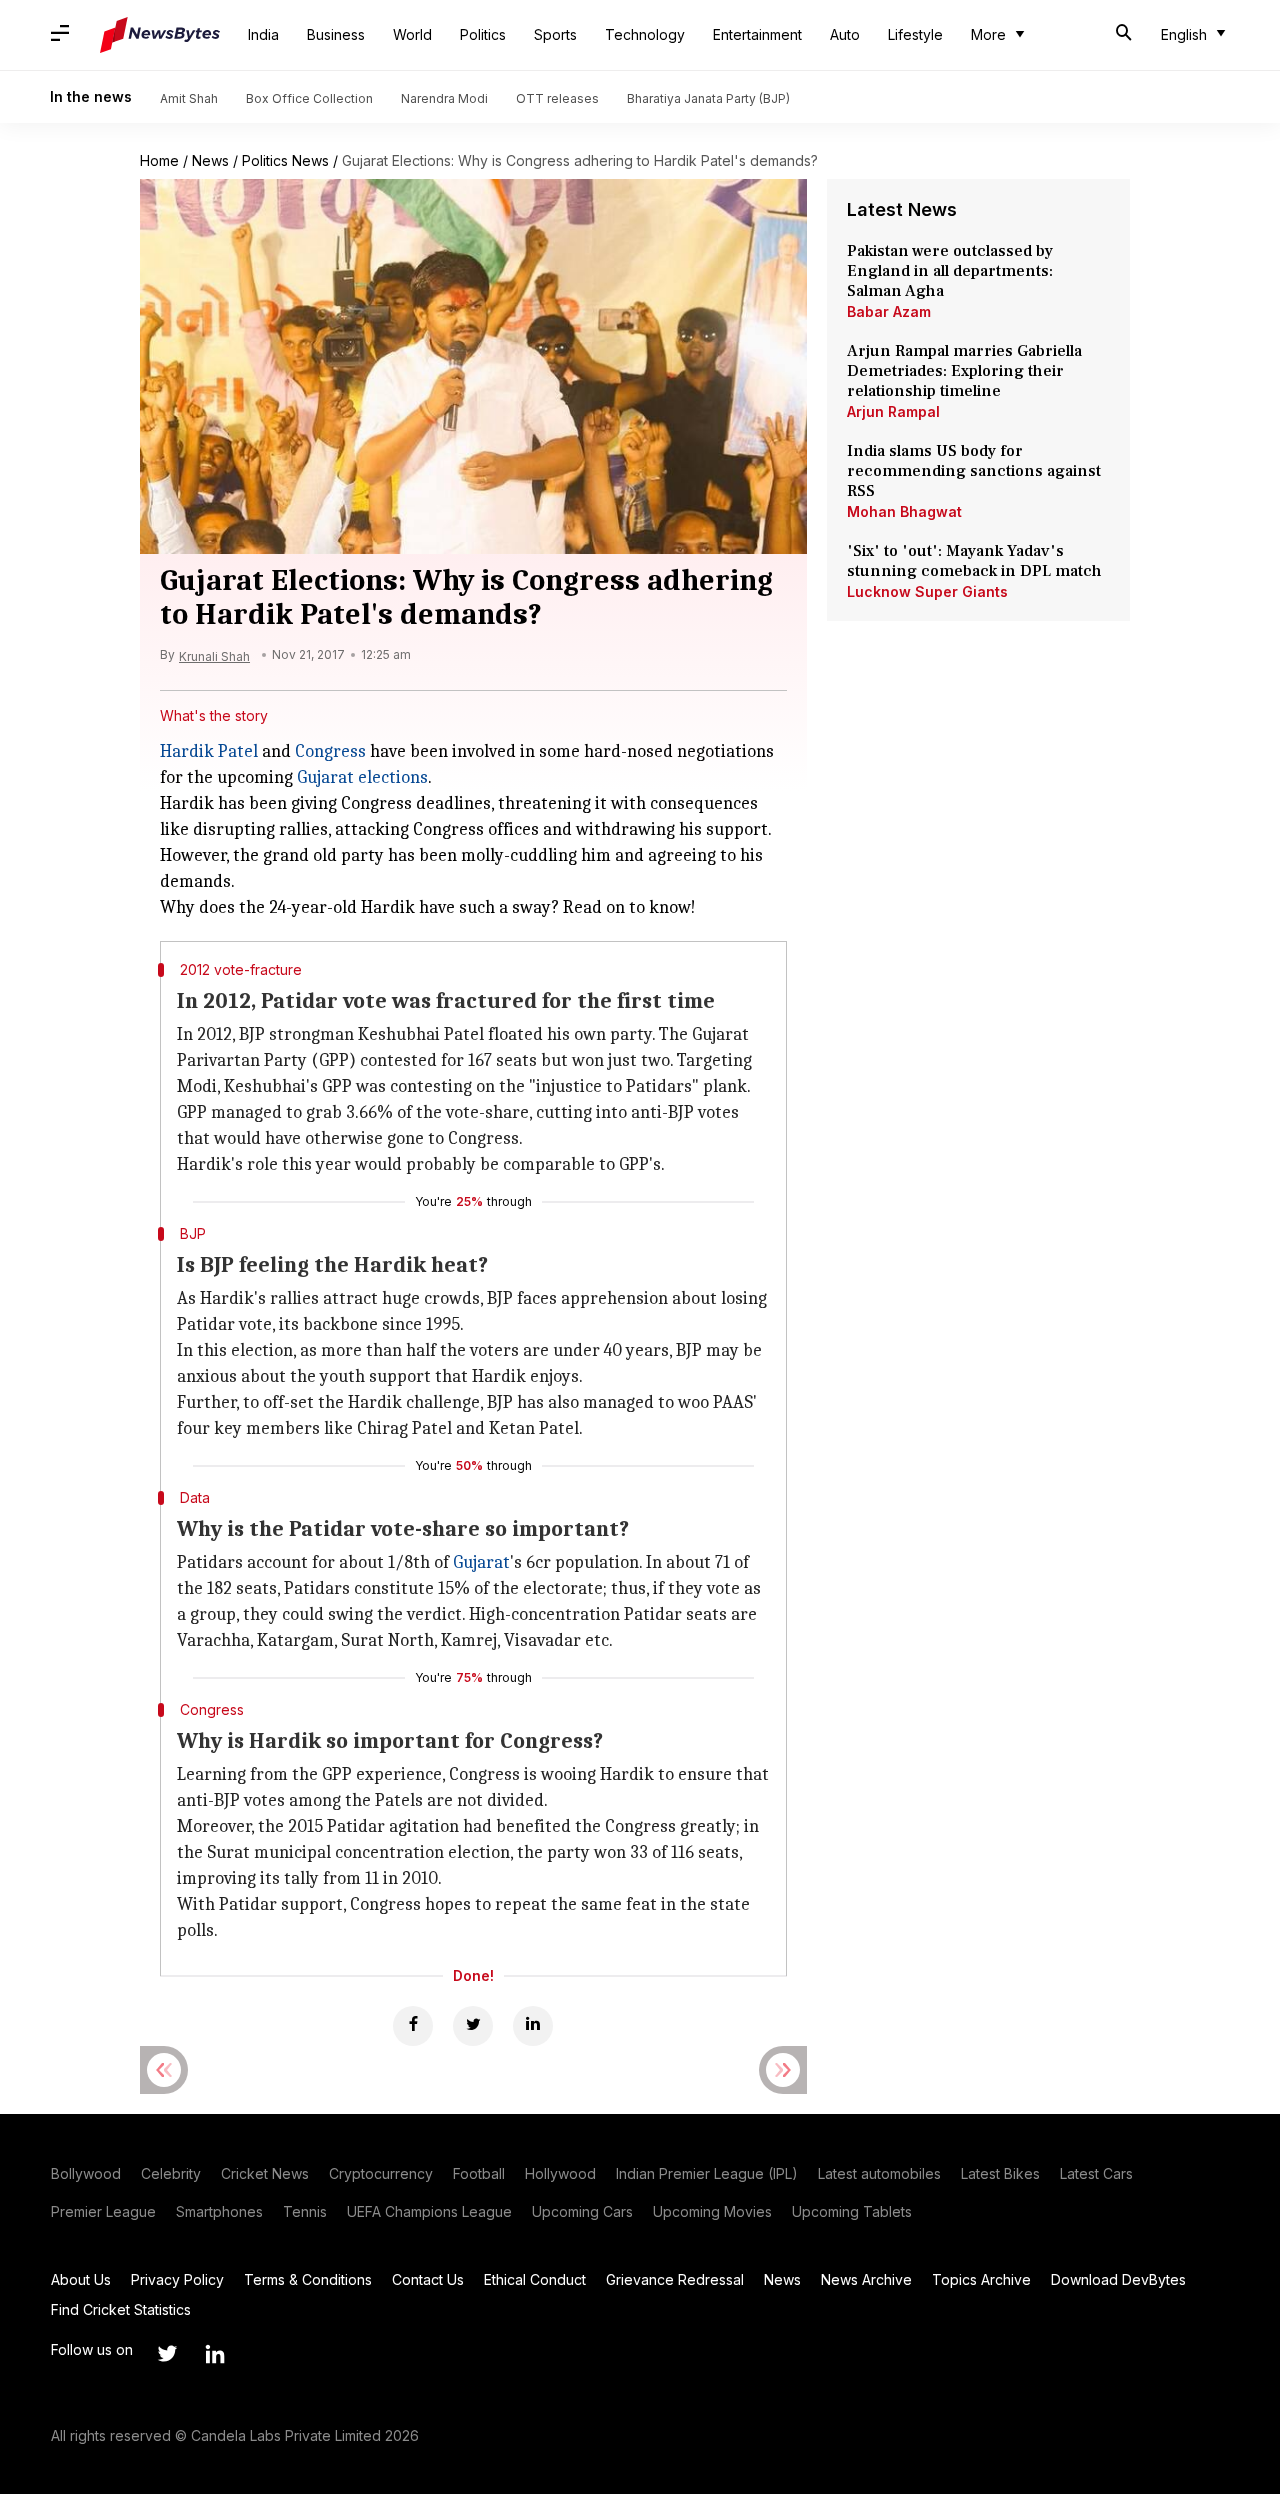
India (263, 34)
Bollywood (86, 2173)
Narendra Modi (444, 98)
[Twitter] (473, 2026)
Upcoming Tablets (852, 2211)
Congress (330, 751)
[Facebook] (413, 2026)
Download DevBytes (1118, 2279)
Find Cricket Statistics (121, 2309)
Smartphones (219, 2211)
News (210, 160)
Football (479, 2173)
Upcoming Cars (582, 2211)
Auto (845, 34)
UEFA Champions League (429, 2211)
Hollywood (560, 2173)
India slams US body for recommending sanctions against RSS (974, 471)
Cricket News (265, 2173)
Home (159, 160)
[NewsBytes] (160, 35)
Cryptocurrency (381, 2173)
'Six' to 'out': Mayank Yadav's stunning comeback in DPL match (976, 561)
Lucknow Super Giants (927, 591)
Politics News (285, 160)
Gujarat (481, 1562)
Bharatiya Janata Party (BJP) (708, 98)
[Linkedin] (533, 2026)
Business (336, 34)
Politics (483, 34)
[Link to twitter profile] (167, 2354)
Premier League (103, 2211)
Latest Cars (1096, 2173)
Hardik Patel (209, 751)
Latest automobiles (879, 2173)
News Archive (866, 2279)
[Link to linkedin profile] (215, 2354)
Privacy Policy (177, 2279)
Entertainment (757, 34)
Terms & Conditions (308, 2279)
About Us (81, 2279)
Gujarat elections (362, 777)
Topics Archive (981, 2279)
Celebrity (171, 2173)
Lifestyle (915, 34)
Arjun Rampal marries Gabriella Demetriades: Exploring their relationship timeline (964, 371)
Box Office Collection (309, 98)
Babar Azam (889, 311)
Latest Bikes (1000, 2173)
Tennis (305, 2211)
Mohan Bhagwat (904, 511)
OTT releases (557, 98)
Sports (555, 34)
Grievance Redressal (675, 2279)
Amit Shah (189, 98)
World (412, 34)
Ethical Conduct (535, 2279)
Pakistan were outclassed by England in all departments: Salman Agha (950, 271)
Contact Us (428, 2279)
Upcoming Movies (712, 2211)
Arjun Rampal (893, 411)
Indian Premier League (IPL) (707, 2173)
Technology (645, 34)
